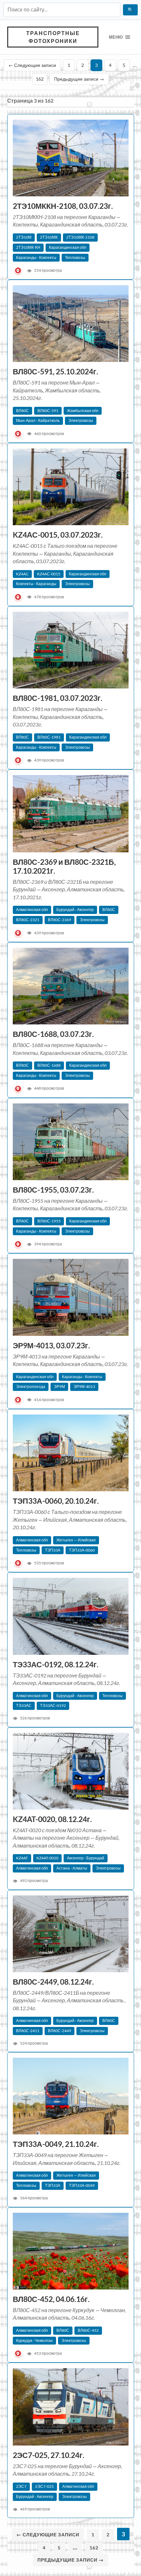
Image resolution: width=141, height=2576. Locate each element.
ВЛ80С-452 (88, 2330)
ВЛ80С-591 (48, 411)
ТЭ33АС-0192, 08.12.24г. (56, 1664)
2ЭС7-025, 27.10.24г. (49, 2455)
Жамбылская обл (83, 411)
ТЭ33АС (24, 1705)
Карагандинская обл (68, 247)
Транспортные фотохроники (53, 37)
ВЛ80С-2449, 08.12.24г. (53, 1982)
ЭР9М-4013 (84, 1387)
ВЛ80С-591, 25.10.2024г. (56, 372)
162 (40, 79)
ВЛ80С (22, 411)
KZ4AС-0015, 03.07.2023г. (58, 535)
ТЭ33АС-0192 (53, 1705)
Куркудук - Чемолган (34, 2340)
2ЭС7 (21, 2486)
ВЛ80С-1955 (49, 1221)
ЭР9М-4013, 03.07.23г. (52, 1346)
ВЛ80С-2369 (60, 920)
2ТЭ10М (24, 237)
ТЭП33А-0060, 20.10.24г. (56, 1501)
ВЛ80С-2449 (60, 2031)
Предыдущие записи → (79, 79)
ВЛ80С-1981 (49, 737)
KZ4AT (22, 1858)
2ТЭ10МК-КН (28, 247)
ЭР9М (59, 1387)
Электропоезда (31, 1387)
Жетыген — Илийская (76, 1540)
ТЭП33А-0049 (82, 2185)
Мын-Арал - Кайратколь (38, 420)
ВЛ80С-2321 (28, 920)
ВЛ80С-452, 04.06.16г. (52, 2299)
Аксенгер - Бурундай (86, 1858)
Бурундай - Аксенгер (75, 910)
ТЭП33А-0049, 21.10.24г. (56, 2144)
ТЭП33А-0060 (82, 1550)
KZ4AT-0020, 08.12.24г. (52, 1819)
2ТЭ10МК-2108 (80, 237)
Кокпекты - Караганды (36, 584)
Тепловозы (75, 258)
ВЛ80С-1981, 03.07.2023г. (58, 698)
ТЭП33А (53, 1550)
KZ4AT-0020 (47, 1858)
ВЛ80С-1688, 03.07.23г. (54, 1034)
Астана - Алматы (72, 1868)
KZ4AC (22, 574)
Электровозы (81, 420)
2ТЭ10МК (49, 237)
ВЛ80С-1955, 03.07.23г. (54, 1190)
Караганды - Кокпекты (36, 258)
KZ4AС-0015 (49, 574)
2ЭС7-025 (44, 2486)
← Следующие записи (32, 65)
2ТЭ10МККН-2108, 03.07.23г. (63, 206)
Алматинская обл (32, 910)
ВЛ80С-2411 (28, 2031)
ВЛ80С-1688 (49, 1065)
